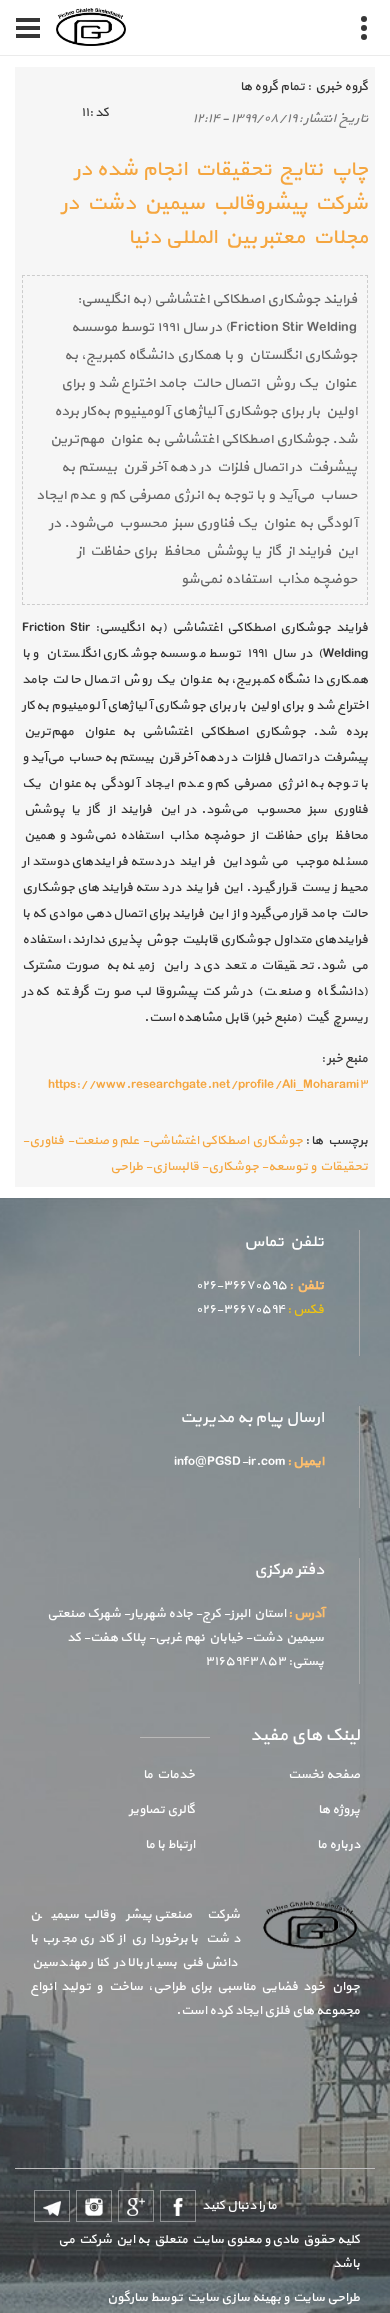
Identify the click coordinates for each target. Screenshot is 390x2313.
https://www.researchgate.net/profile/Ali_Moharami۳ (208, 1085)
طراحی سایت (324, 2298)
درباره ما (338, 1845)
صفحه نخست (324, 1775)
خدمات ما (169, 1775)
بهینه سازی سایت (233, 2298)
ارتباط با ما (170, 1845)
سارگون (128, 2298)
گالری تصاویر (162, 1810)
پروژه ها (339, 1810)
